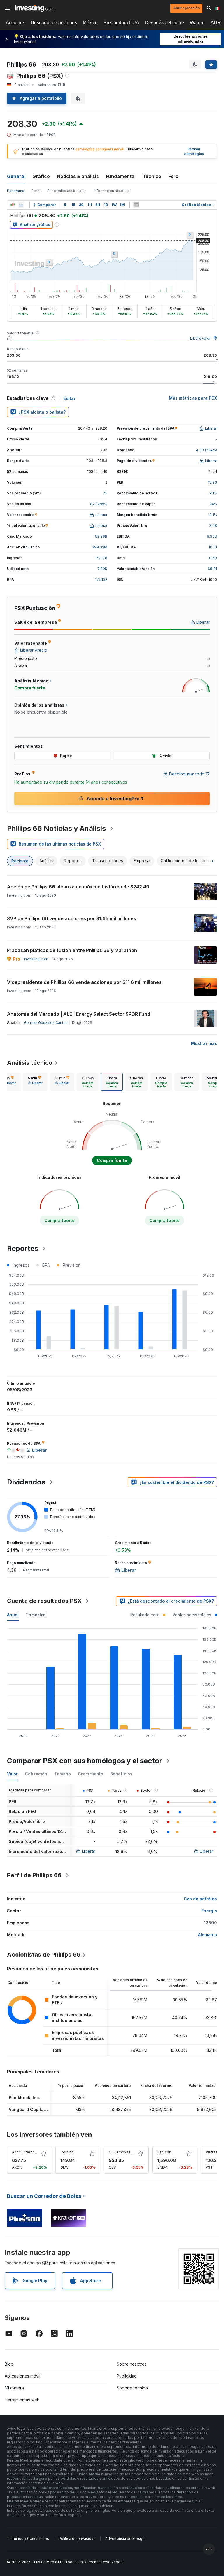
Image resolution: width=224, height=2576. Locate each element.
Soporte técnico (132, 2388)
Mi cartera (14, 2388)
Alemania (208, 1935)
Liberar (89, 1851)
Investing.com (36, 959)
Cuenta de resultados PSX (44, 1601)
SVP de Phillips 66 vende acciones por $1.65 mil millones (72, 918)
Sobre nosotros (132, 2364)
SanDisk (164, 2152)
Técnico (152, 176)
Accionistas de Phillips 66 (44, 1955)
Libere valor (200, 338)
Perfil (36, 191)
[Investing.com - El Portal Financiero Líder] (34, 8)
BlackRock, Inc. (24, 2097)
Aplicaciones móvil (22, 2376)
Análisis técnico (30, 1063)
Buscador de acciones (54, 23)
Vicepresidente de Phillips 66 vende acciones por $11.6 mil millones (84, 982)
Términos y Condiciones (28, 2538)
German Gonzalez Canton (46, 1023)
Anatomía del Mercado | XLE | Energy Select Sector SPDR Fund (79, 1014)
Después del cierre (164, 23)
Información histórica (112, 191)
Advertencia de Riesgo (125, 2538)
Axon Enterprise (26, 2152)
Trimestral (36, 1615)
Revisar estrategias (194, 151)
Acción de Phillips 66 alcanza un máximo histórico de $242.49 (78, 887)
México (90, 23)
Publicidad (127, 2376)
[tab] (35, 1082)
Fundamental (121, 176)
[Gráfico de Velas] (13, 205)
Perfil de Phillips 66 (34, 1875)
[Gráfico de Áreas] (21, 205)
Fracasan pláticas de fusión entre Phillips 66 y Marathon (72, 950)
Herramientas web (22, 2400)
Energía (209, 1911)
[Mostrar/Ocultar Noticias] (136, 205)
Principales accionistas (67, 191)
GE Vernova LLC (122, 2152)
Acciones (15, 23)
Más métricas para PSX (193, 398)
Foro (173, 176)
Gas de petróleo (200, 1899)
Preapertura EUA (121, 23)
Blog (9, 2364)
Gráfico (41, 176)
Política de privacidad (77, 2538)
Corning (67, 2152)
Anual (13, 1615)
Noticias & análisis (78, 176)
